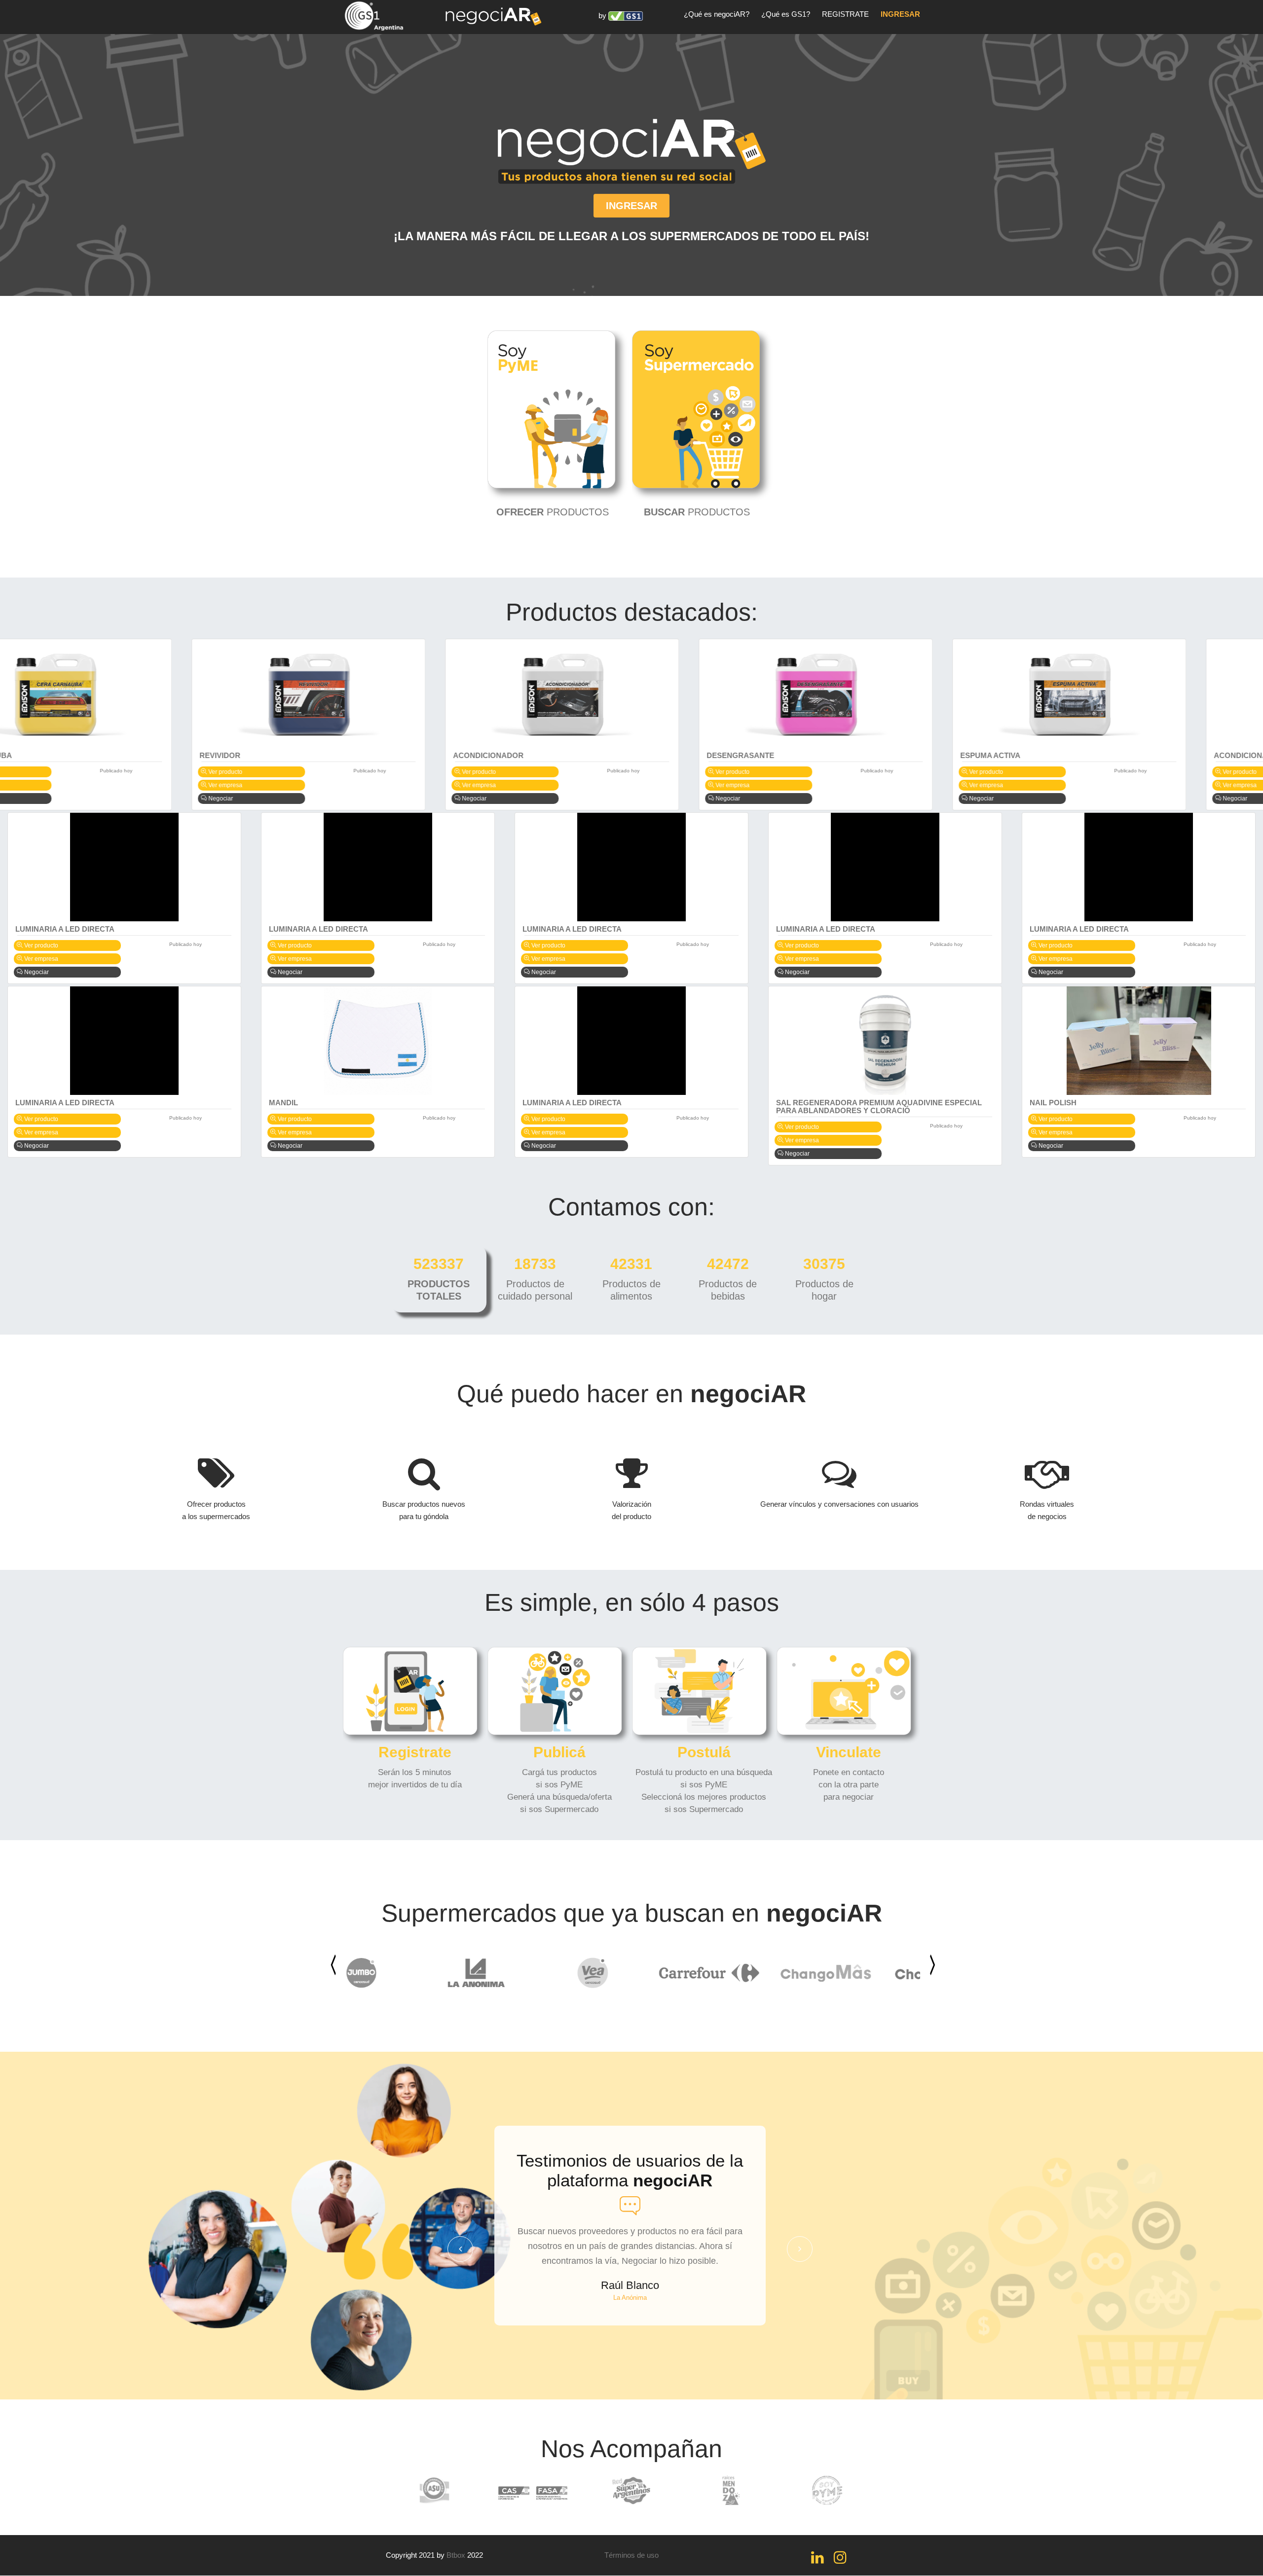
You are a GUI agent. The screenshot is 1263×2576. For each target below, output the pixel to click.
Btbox (456, 2555)
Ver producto (40, 772)
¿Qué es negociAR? (717, 14)
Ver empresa (40, 785)
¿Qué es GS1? (786, 14)
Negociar (36, 798)
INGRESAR (900, 14)
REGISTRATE (845, 14)
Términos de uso (631, 2555)
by (603, 16)
